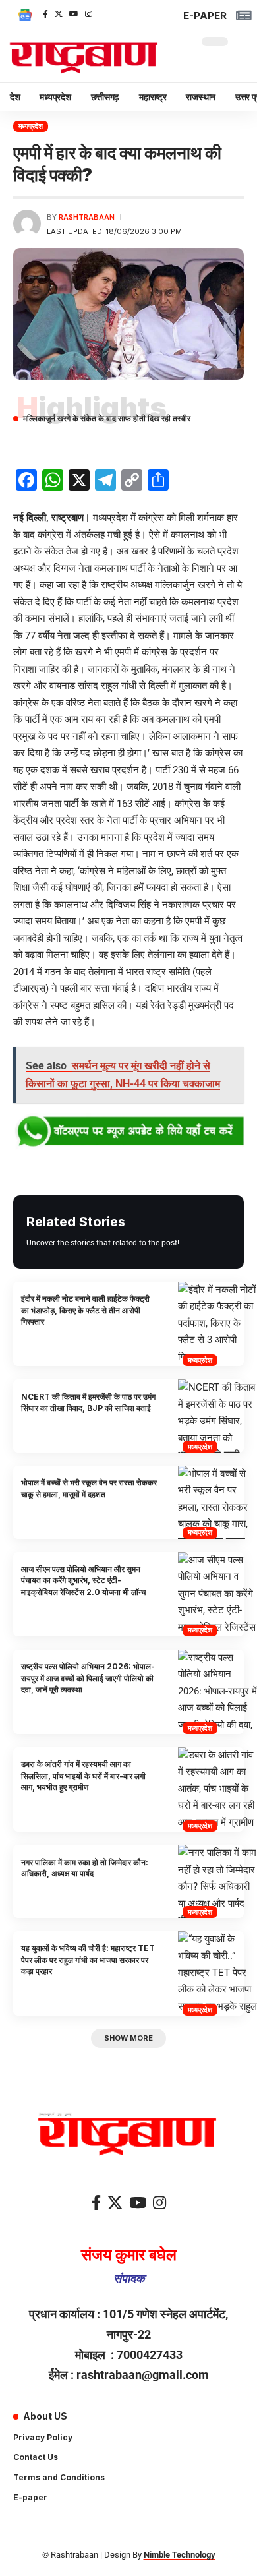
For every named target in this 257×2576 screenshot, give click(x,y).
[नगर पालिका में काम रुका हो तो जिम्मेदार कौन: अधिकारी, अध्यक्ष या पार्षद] (217, 1881)
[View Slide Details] (128, 1132)
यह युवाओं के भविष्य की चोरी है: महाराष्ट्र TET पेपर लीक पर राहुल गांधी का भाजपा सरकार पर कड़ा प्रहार (88, 1960)
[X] (59, 14)
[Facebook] (45, 14)
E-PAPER (205, 15)
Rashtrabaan (87, 217)
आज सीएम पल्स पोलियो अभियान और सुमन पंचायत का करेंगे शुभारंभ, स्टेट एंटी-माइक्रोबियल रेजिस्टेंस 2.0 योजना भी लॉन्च (83, 1580)
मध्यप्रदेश (31, 126)
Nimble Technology (180, 2555)
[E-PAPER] (243, 15)
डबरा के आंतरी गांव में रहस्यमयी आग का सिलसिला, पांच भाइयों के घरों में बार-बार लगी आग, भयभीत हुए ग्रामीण (83, 1776)
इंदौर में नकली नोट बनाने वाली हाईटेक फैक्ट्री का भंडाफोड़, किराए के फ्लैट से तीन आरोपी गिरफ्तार (85, 1310)
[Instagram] (89, 14)
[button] (128, 2038)
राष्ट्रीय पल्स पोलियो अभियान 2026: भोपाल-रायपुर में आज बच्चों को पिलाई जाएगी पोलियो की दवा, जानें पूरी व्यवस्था (88, 1678)
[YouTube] (74, 14)
